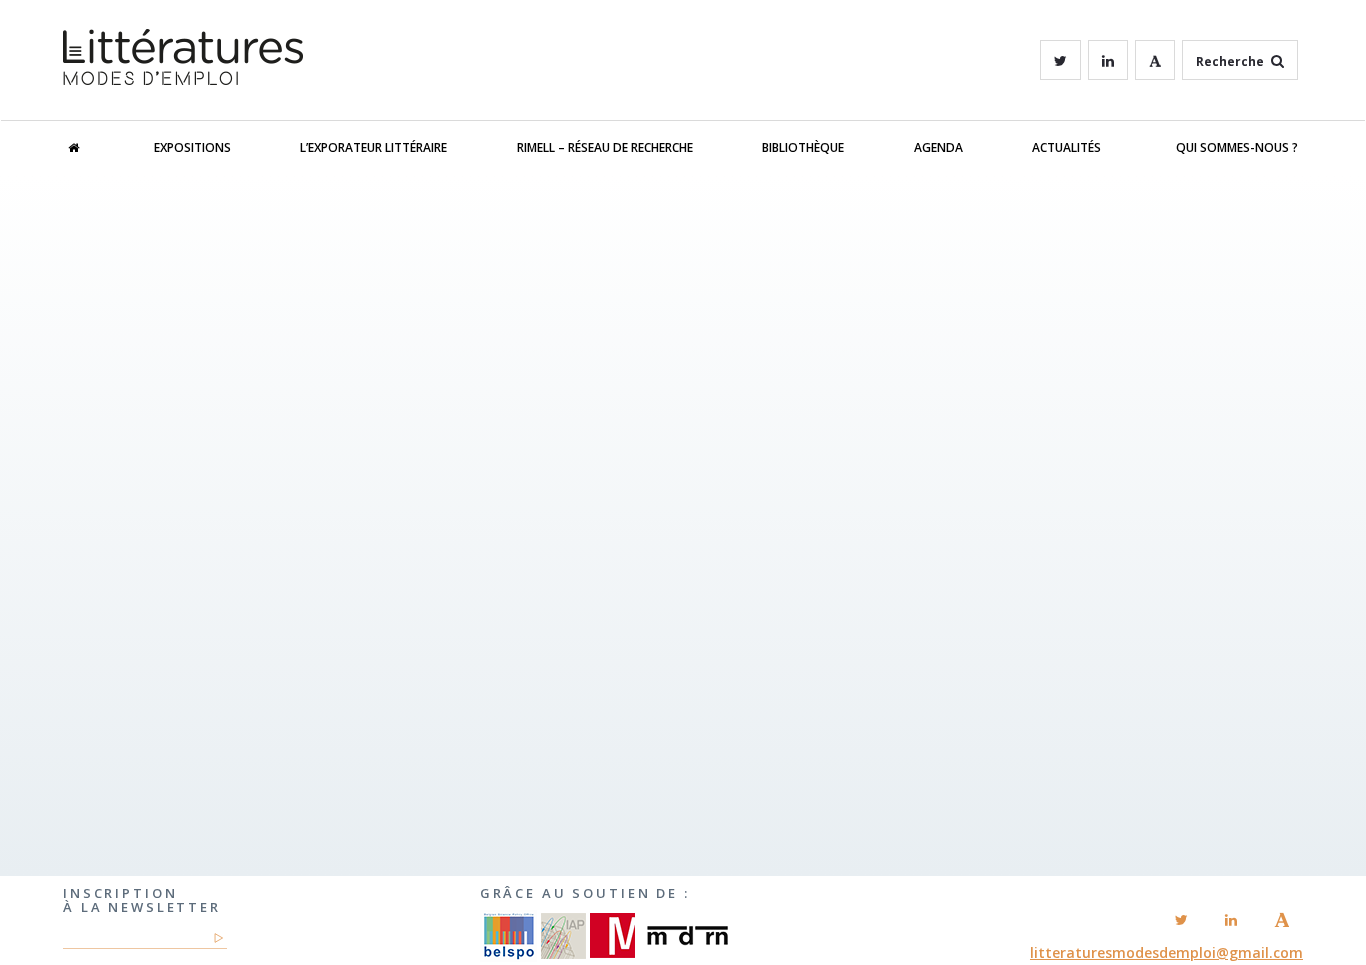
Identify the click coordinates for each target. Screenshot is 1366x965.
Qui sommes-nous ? (1237, 147)
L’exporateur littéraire (373, 147)
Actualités (1066, 147)
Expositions (192, 147)
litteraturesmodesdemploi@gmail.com (1166, 952)
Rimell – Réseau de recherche (605, 147)
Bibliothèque (803, 147)
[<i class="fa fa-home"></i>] (93, 148)
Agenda (938, 147)
